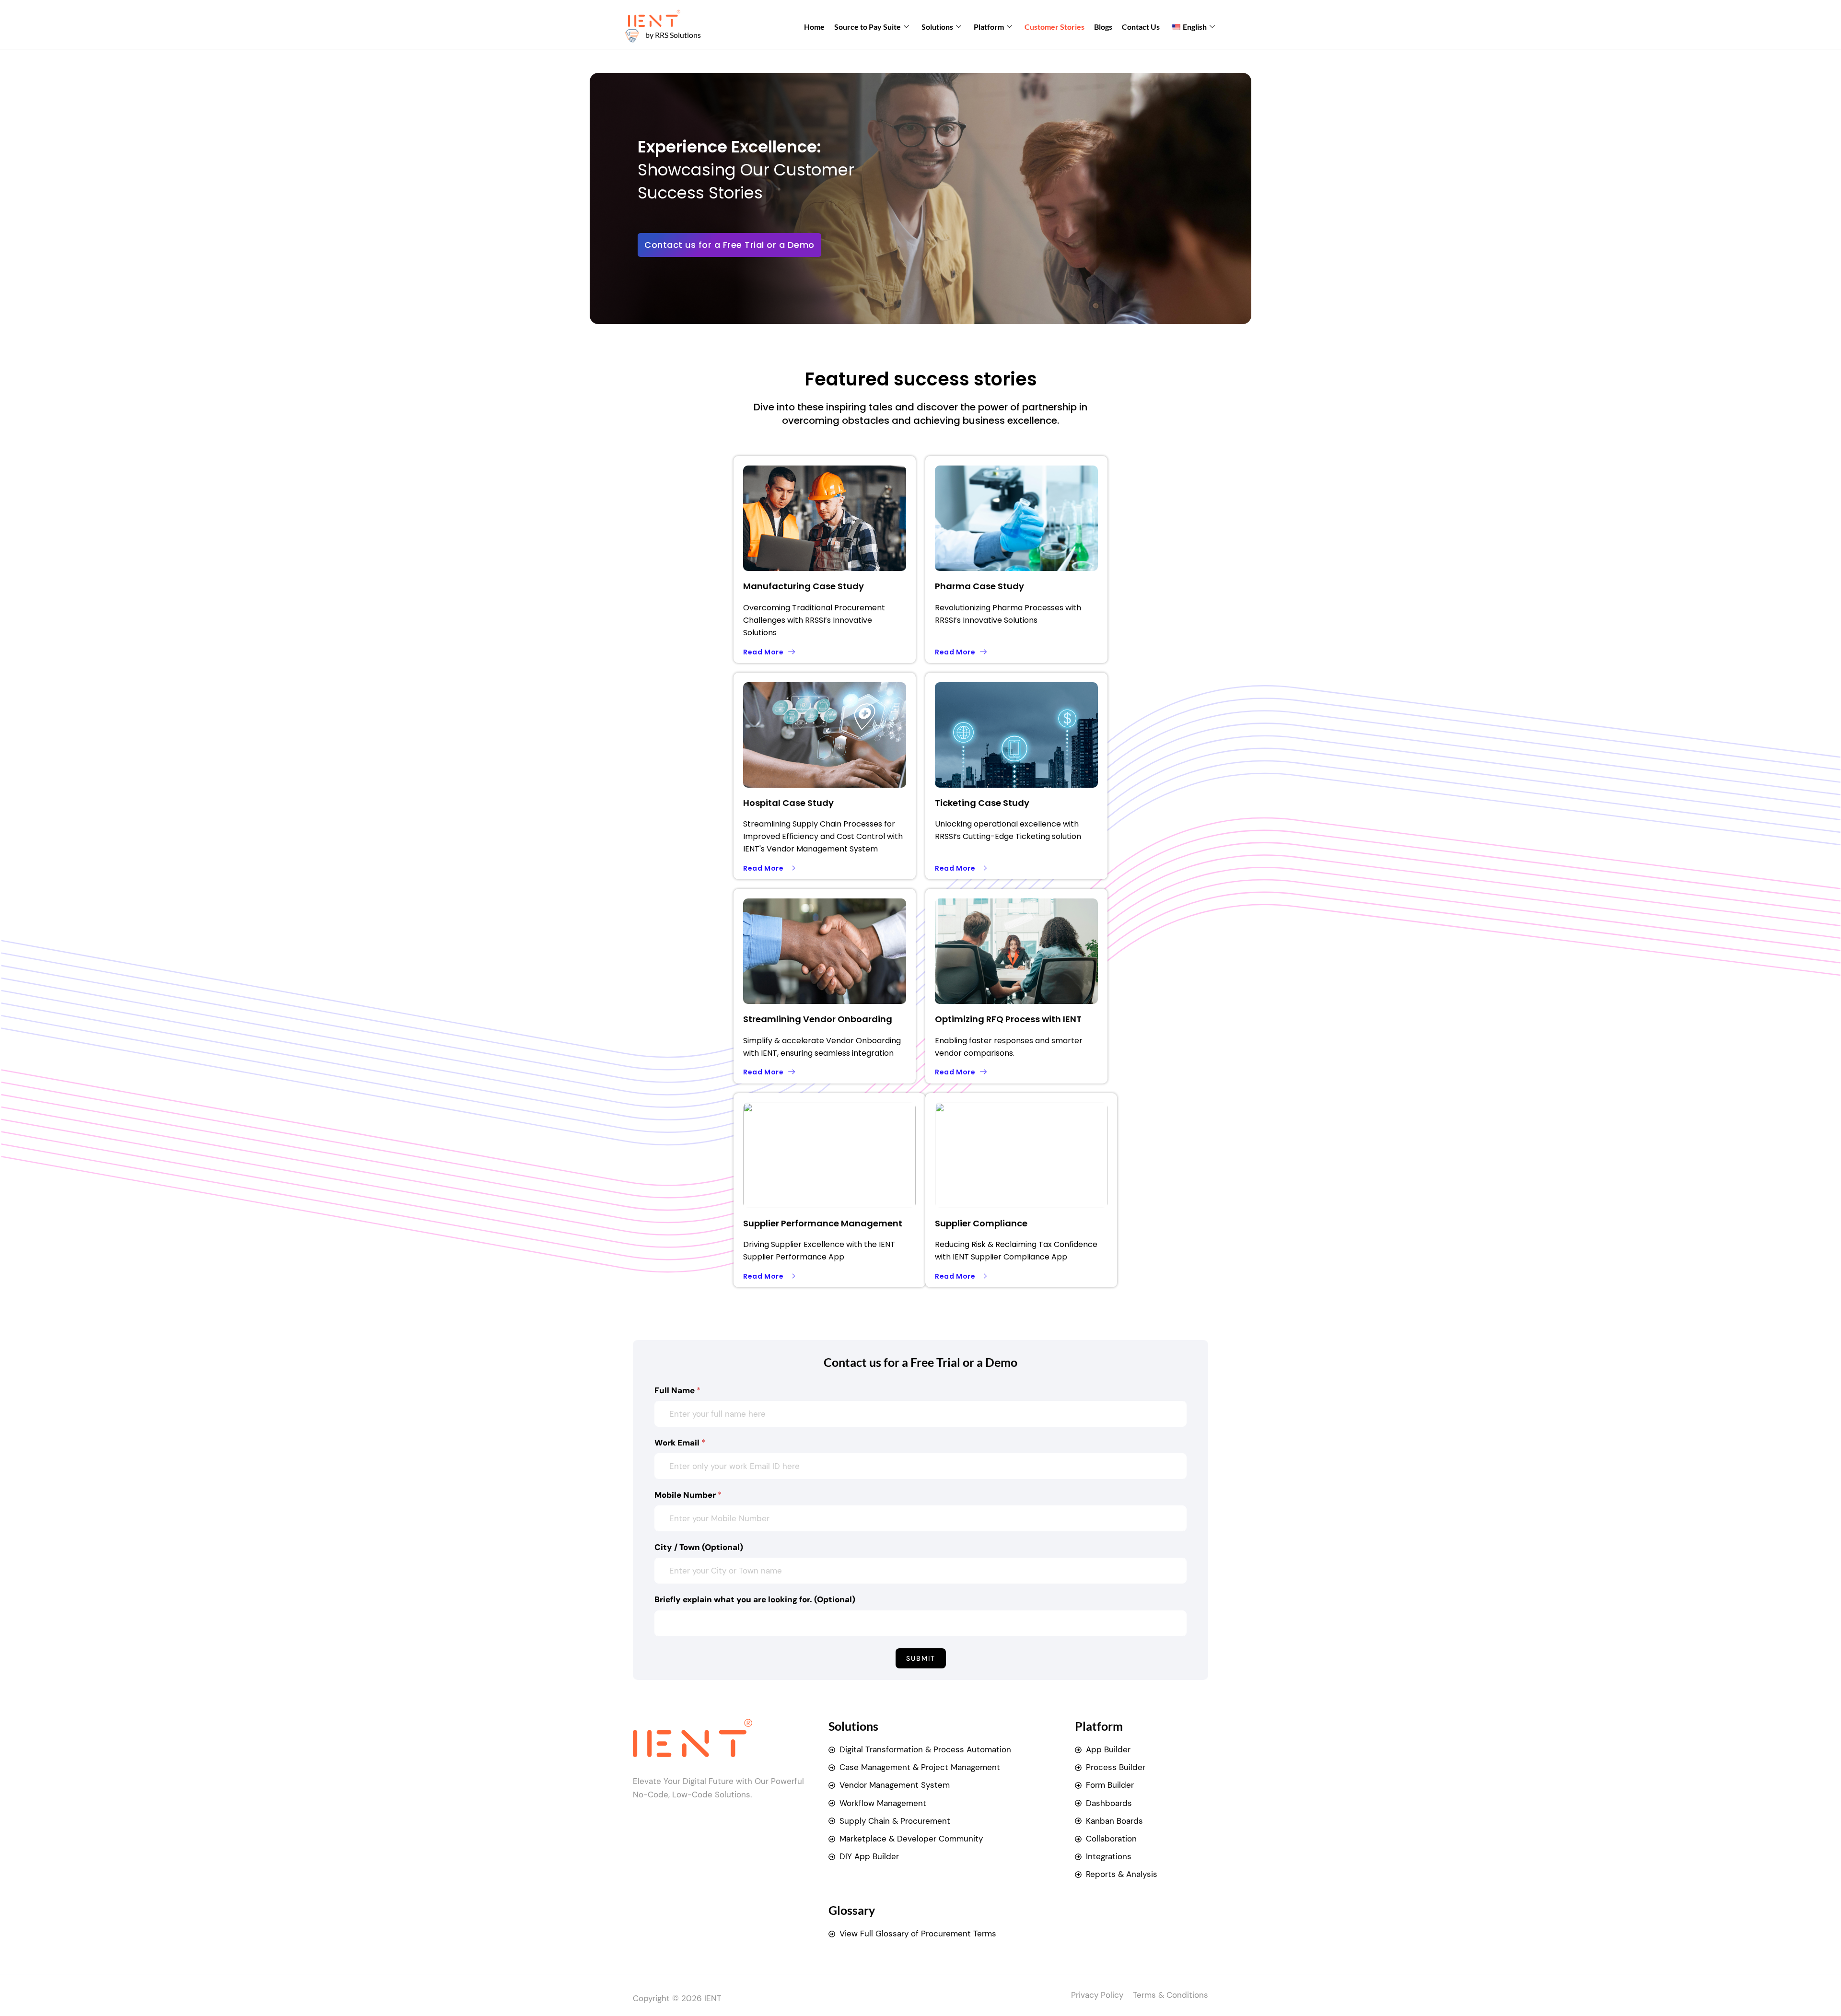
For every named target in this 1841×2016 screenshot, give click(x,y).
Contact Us (1141, 27)
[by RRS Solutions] (632, 35)
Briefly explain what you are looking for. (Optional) (755, 1599)
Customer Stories (1054, 27)
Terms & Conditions (1171, 1995)
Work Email (680, 1443)
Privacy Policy (1097, 1995)
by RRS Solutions (673, 35)
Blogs (1103, 27)
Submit (921, 1658)
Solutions (937, 27)
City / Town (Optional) (699, 1547)
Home (814, 27)
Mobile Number (688, 1495)
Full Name (677, 1390)
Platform (989, 27)
